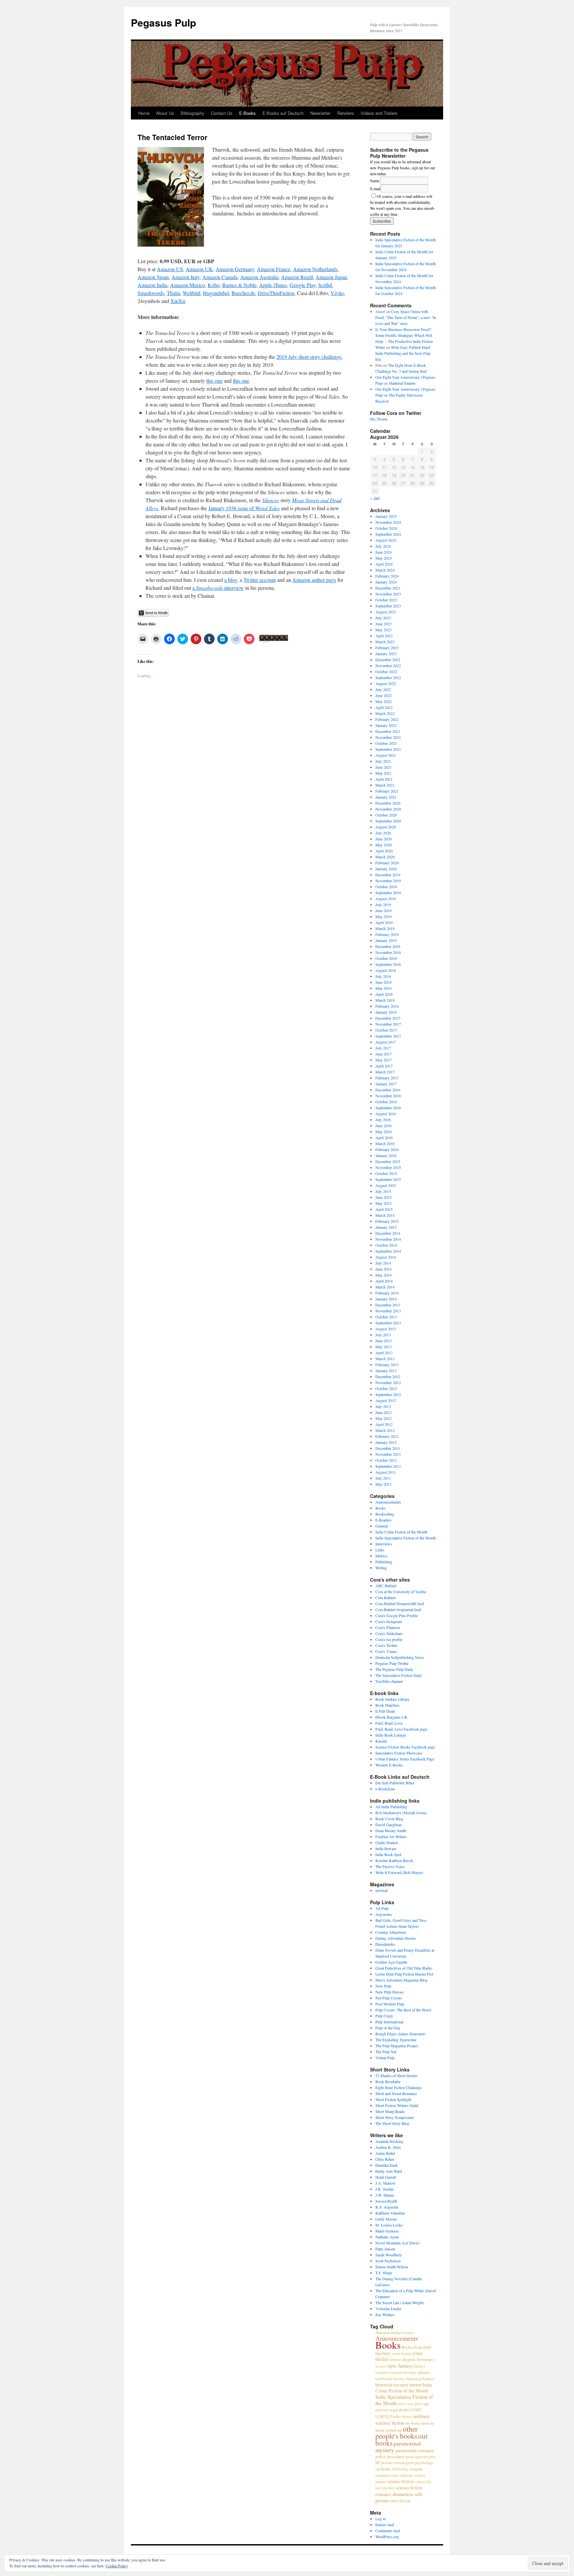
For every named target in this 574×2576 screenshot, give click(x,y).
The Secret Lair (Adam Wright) (400, 2303)
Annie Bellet (385, 2153)
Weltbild (191, 293)
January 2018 (386, 1012)
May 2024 (383, 558)
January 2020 (386, 869)
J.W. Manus (385, 2195)
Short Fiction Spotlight (393, 2099)
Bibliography (192, 113)
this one (214, 381)
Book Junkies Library (392, 1699)
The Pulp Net (386, 2052)
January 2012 (386, 1442)
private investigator (398, 2463)
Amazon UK (199, 269)
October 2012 (386, 1388)
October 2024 (386, 528)
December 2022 (388, 660)
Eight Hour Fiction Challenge (398, 2087)
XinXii (178, 301)
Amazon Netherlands (315, 269)
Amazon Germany (235, 269)
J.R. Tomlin (384, 2189)
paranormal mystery (398, 2447)
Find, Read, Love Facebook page (401, 1729)
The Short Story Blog (392, 2123)
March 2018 (385, 1000)
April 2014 (384, 1281)
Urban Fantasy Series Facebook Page (405, 1759)
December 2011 (388, 1448)
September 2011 (388, 1466)
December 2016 (388, 1090)
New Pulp (383, 1986)
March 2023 (385, 642)
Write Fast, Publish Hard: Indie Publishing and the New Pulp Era (403, 353)
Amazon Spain (153, 277)
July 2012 (383, 1406)
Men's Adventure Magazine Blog (401, 1980)
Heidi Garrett (386, 2177)
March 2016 (385, 1143)
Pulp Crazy (384, 2016)
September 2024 (388, 534)
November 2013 (388, 1311)
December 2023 (388, 588)
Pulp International (389, 2022)
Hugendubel (216, 293)
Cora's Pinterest (388, 1627)
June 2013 (383, 1341)
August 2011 (386, 1472)
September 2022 (388, 677)
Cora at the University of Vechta (401, 1592)
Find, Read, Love (389, 1723)
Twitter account (260, 580)
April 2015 (384, 1209)
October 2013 (386, 1317)
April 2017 (384, 1066)
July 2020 (383, 833)
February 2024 (387, 576)
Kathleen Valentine (390, 2213)
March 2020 (385, 857)
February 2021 (387, 791)
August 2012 (386, 1400)
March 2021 (385, 785)
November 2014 (388, 1239)
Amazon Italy (186, 277)
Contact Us (222, 113)
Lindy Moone (386, 2219)
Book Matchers (387, 1705)
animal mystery (403, 2332)
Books (381, 1508)
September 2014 (388, 1251)
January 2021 (386, 797)
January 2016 (386, 1155)
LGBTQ (382, 2416)
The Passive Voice (390, 1866)
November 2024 (388, 522)
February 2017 (387, 1078)
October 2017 (386, 1030)
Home (144, 113)
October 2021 (386, 743)
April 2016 (384, 1137)
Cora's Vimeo (386, 1651)
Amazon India (152, 285)
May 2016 (383, 1132)
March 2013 (385, 1359)
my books (413, 2423)
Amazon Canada (220, 277)
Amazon (383, 2332)
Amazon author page (314, 580)
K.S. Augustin (387, 2207)
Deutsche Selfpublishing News (400, 1657)
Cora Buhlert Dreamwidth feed (400, 1603)
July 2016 (383, 1120)
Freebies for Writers (391, 1836)
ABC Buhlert (386, 1586)
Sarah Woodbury (389, 2255)
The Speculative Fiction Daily (399, 1675)
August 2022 (386, 683)
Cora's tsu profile (389, 1639)
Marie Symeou (387, 2231)
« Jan (375, 498)
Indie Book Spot (388, 1854)
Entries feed (385, 2525)
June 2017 (383, 1054)
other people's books (396, 2432)
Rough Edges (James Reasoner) (400, 2034)
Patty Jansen (385, 2249)
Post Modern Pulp (390, 2004)
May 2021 (383, 773)
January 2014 (386, 1299)
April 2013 (384, 1353)
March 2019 (385, 928)
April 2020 (384, 851)
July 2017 (383, 1048)
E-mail (375, 189)
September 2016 (388, 1108)
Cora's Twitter (386, 1645)
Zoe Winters (385, 2314)
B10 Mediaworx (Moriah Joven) (401, 1813)
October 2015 (386, 1173)
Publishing (384, 1562)
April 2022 (384, 707)
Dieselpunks (385, 1944)
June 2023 (383, 624)
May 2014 (383, 1275)
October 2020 (386, 815)
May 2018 (383, 988)
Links (380, 1550)
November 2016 (388, 1096)
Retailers (346, 113)
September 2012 (388, 1394)
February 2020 (387, 863)
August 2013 (386, 1329)
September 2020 (388, 821)
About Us (165, 113)
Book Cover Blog (389, 1819)
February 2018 (387, 1006)
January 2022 (386, 725)
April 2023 (384, 636)
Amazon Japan (331, 277)
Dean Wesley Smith (391, 1831)
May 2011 (383, 1484)
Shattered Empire (402, 383)
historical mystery (392, 2385)
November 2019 (388, 881)
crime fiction (401, 2353)
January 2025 (386, 516)
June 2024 (383, 552)
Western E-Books (389, 1765)
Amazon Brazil (297, 277)
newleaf (382, 1890)
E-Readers (383, 1520)
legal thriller (400, 2410)
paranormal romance (415, 2450)
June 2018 (383, 982)
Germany (410, 2372)
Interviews (384, 1544)
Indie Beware (386, 1848)
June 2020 (383, 839)
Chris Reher (385, 2159)
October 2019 (386, 887)
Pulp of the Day (388, 2028)
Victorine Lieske (388, 2308)
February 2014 (387, 1293)
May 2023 (383, 630)
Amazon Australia (259, 277)
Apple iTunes (273, 285)
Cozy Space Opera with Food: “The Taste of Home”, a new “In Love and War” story (406, 317)
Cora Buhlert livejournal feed (398, 1609)
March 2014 (385, 1287)
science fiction (401, 2481)
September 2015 (388, 1179)
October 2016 (386, 1102)
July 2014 (383, 1263)
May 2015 (383, 1203)
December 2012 (388, 1376)
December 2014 (388, 1233)
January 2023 (386, 654)
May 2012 (383, 1418)
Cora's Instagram (389, 1621)
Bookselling (385, 1514)
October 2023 (386, 600)
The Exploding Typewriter (396, 2040)
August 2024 (386, 540)
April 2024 (384, 564)
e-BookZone (385, 1789)
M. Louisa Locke (389, 2225)
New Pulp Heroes (389, 1992)
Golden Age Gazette (391, 1962)
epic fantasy (400, 2366)
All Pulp (382, 1908)
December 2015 (388, 1161)
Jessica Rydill (386, 2201)
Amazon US (170, 269)
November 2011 (388, 1454)
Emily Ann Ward (389, 2171)
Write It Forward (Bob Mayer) (399, 1872)
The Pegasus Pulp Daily (394, 1669)
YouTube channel (389, 1681)
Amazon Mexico (188, 285)
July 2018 (383, 976)
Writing (381, 1568)
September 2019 (388, 893)
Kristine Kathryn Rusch (394, 1860)
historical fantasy (421, 2379)
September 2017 (388, 1036)
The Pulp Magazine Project (397, 2046)
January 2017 (386, 1084)
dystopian (424, 2359)
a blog (231, 580)
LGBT (416, 2410)
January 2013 (386, 1370)
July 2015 (383, 1191)
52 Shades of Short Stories (396, 2075)
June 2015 (383, 1197)
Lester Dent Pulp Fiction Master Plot (404, 1974)
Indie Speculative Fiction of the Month (406, 1538)
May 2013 (383, 1347)
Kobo (214, 285)
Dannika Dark (386, 2165)
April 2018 (384, 994)
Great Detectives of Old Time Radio (404, 1968)
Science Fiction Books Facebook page (405, 1747)
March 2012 (385, 1430)
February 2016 (387, 1149)
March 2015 (385, 1215)
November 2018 (388, 952)
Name (375, 181)
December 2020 (388, 803)
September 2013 (388, 1323)
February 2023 (387, 648)
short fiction (400, 2501)
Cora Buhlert (385, 1598)
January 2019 (386, 940)
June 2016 (383, 1126)
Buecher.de (243, 293)
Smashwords (151, 293)
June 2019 (383, 910)
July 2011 (383, 1478)
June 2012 (383, 1412)
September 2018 (388, 964)
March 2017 (385, 1072)
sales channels (402, 2475)
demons (395, 2359)
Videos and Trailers (379, 113)
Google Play (303, 285)
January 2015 (386, 1227)
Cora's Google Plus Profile (396, 1615)
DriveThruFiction (276, 293)
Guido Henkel (386, 1842)
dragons (409, 2359)
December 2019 (388, 875)
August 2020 (386, 827)
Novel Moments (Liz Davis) (398, 2243)
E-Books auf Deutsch (283, 113)
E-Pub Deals (385, 1711)
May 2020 (383, 845)
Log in (381, 2519)
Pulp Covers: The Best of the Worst (403, 2010)
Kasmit (381, 1741)
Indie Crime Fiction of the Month (401, 1532)
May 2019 (383, 916)
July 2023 (383, 618)
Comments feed (388, 2531)
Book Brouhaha (388, 2081)
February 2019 (387, 934)
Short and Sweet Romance (396, 2093)
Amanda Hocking (389, 2141)
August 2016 (386, 1114)
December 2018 (388, 946)
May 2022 (383, 701)
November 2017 (388, 1024)
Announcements (388, 1502)
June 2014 (383, 1269)
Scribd (325, 285)
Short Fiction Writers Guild (397, 2105)
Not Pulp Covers (389, 1998)
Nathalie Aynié (387, 2237)
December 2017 (388, 1018)
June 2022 (383, 695)
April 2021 (384, 779)
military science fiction (402, 2419)
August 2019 (386, 898)
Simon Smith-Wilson (392, 2267)
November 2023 (388, 594)
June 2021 (383, 767)
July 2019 (383, 904)
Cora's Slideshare (389, 1633)
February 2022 (387, 719)
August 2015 (386, 1185)
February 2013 (387, 1365)
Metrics (381, 1556)
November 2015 (388, 1167)
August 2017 (386, 1042)
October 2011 (386, 1460)
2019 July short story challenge (309, 357)
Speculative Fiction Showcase (399, 1753)
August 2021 (386, 755)
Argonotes (384, 1914)
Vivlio (337, 293)
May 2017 (383, 1060)
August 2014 (386, 1257)
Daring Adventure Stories (396, 1938)
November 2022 (388, 665)
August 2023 (386, 612)
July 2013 (383, 1335)
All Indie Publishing (391, 1807)
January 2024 (386, 582)
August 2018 (386, 970)
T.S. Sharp (384, 2273)
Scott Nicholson (388, 2261)
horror (416, 2385)
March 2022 (385, 713)
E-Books (247, 113)
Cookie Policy (117, 2566)
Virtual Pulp (385, 2058)
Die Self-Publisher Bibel (395, 1783)
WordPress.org (387, 2537)
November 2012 (388, 1382)
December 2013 (388, 1305)
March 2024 (385, 570)
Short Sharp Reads (390, 2111)
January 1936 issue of (244, 508)
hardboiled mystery (390, 2379)
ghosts (424, 2372)
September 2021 (388, 749)
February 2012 (387, 1436)
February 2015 (387, 1221)
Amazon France (274, 269)
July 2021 (383, 761)
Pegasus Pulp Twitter (392, 1663)
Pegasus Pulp (163, 22)
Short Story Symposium (394, 2117)
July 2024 (383, 546)
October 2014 (386, 1245)
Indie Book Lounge (391, 1735)
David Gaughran (388, 1825)
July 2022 (383, 689)
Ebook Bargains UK (391, 1717)
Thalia (173, 293)
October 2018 (386, 958)
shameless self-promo (399, 2497)
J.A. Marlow (385, 2183)
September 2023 (388, 606)
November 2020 (388, 809)
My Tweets (379, 419)
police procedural (390, 2457)
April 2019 (384, 922)
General (382, 1526)
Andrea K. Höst (388, 2147)
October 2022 (386, 671)
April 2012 (384, 1424)
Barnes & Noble (239, 285)
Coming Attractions (391, 1932)
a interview (218, 588)
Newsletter (320, 113)
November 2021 (388, 737)
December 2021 (388, 731)
